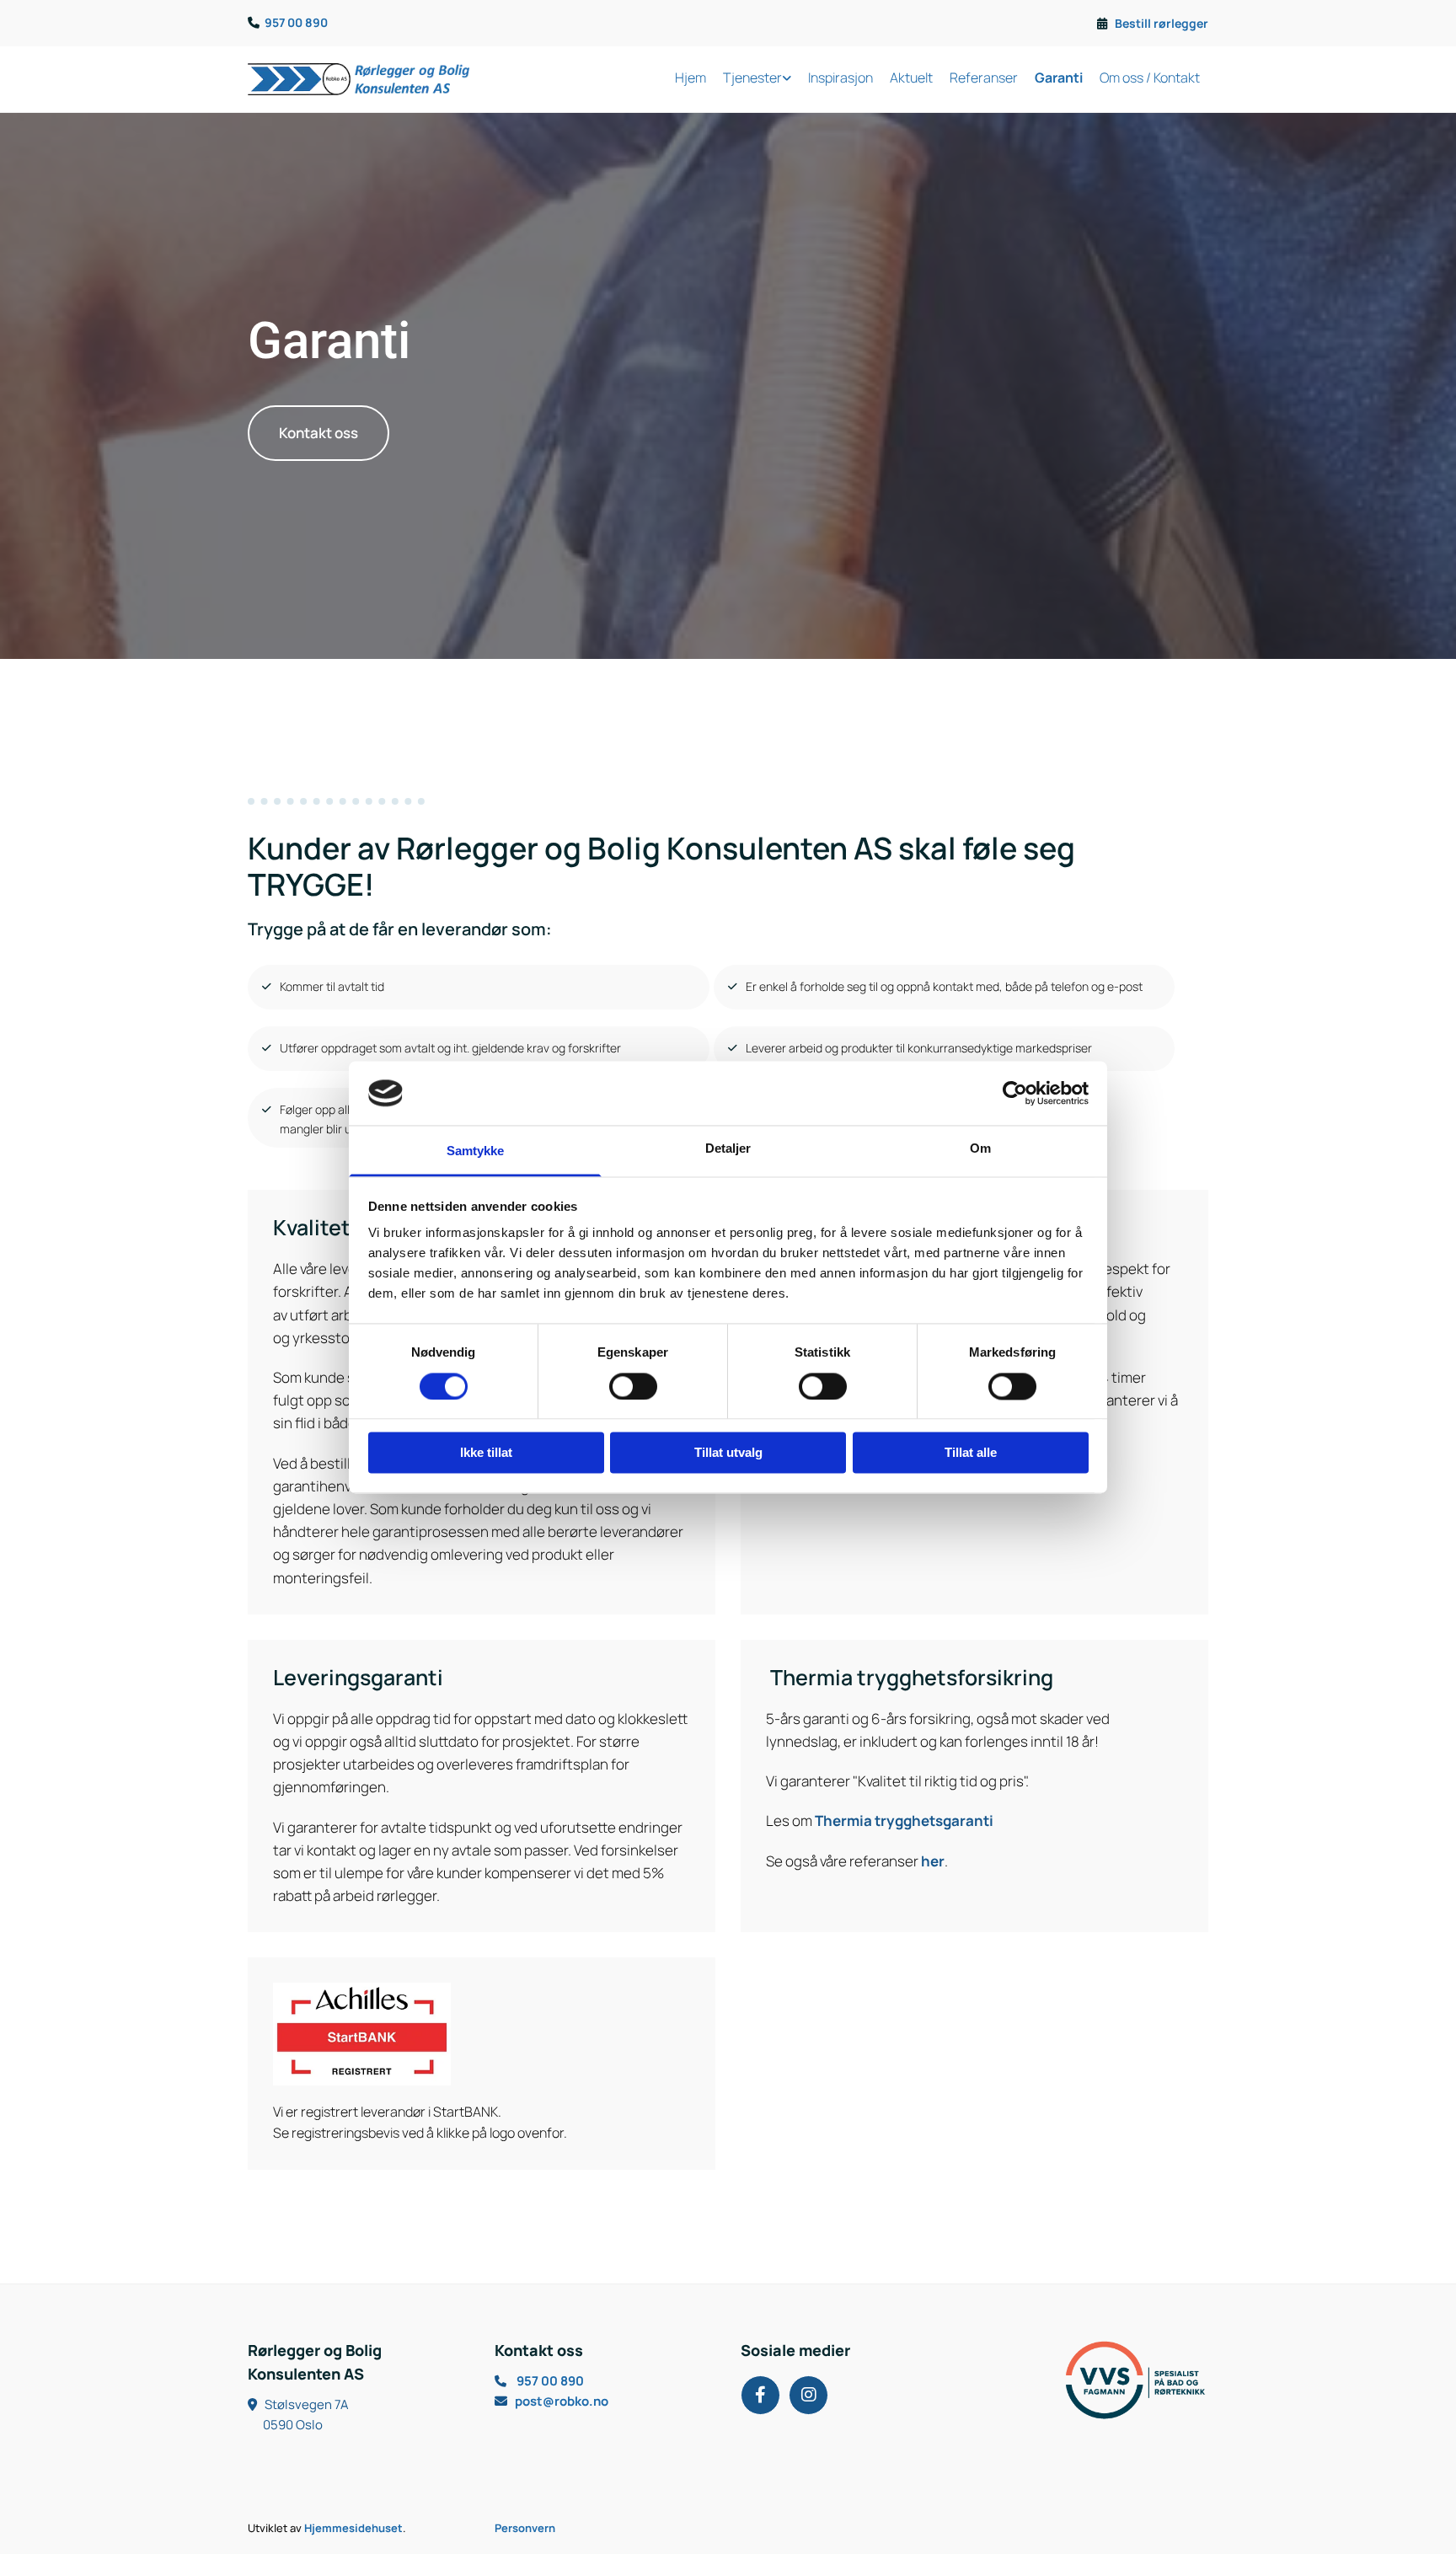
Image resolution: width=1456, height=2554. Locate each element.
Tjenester (752, 78)
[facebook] (760, 2395)
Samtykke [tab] (476, 1151)
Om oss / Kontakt (1150, 78)
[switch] (633, 1386)
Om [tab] (980, 1149)
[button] (318, 433)
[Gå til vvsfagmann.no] (1098, 2380)
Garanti (1059, 78)
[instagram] (808, 2395)
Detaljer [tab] (728, 1149)
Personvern (525, 2528)
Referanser (984, 78)
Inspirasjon (840, 78)
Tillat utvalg (728, 1453)
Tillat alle (971, 1453)
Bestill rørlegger (1162, 23)
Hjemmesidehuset (353, 2528)
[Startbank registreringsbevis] (482, 2034)
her (933, 1861)
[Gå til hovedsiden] (359, 79)
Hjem (691, 78)
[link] (757, 80)
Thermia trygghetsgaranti (904, 1820)
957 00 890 (296, 22)
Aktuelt (911, 78)
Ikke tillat (486, 1453)
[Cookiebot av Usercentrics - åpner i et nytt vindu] (1015, 1093)
